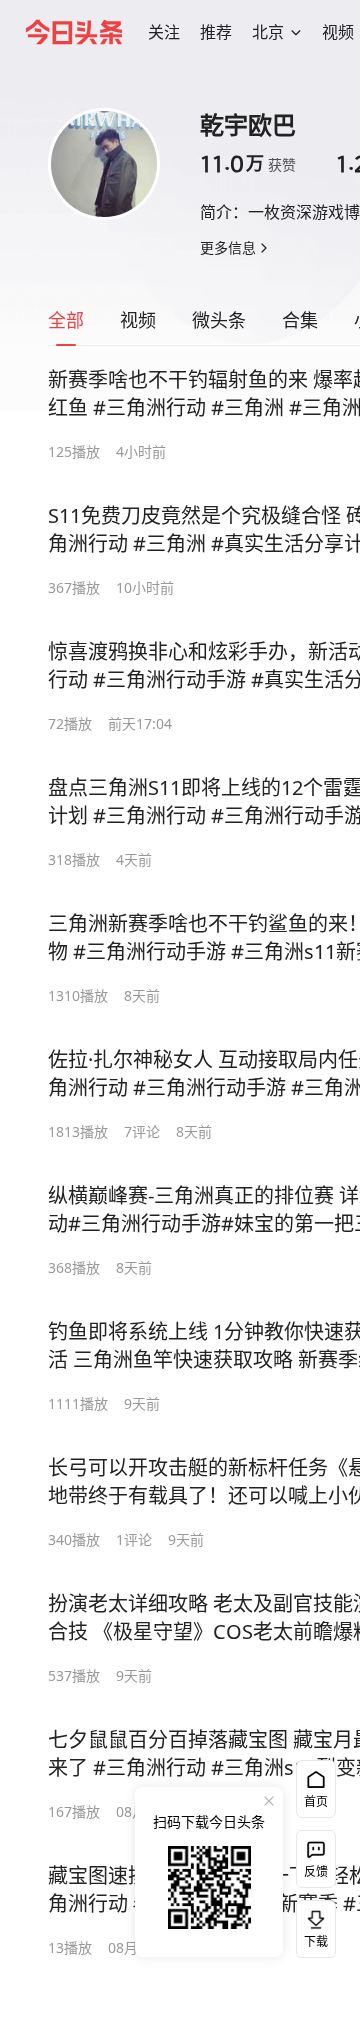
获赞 (248, 164)
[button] (164, 32)
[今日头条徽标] (74, 32)
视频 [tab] (138, 320)
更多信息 (228, 247)
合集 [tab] (300, 320)
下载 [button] (312, 1925)
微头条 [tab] (219, 320)
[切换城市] (296, 32)
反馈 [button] (316, 1871)
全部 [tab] (66, 320)
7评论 (142, 1131)
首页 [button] (316, 1801)
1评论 (134, 1539)
